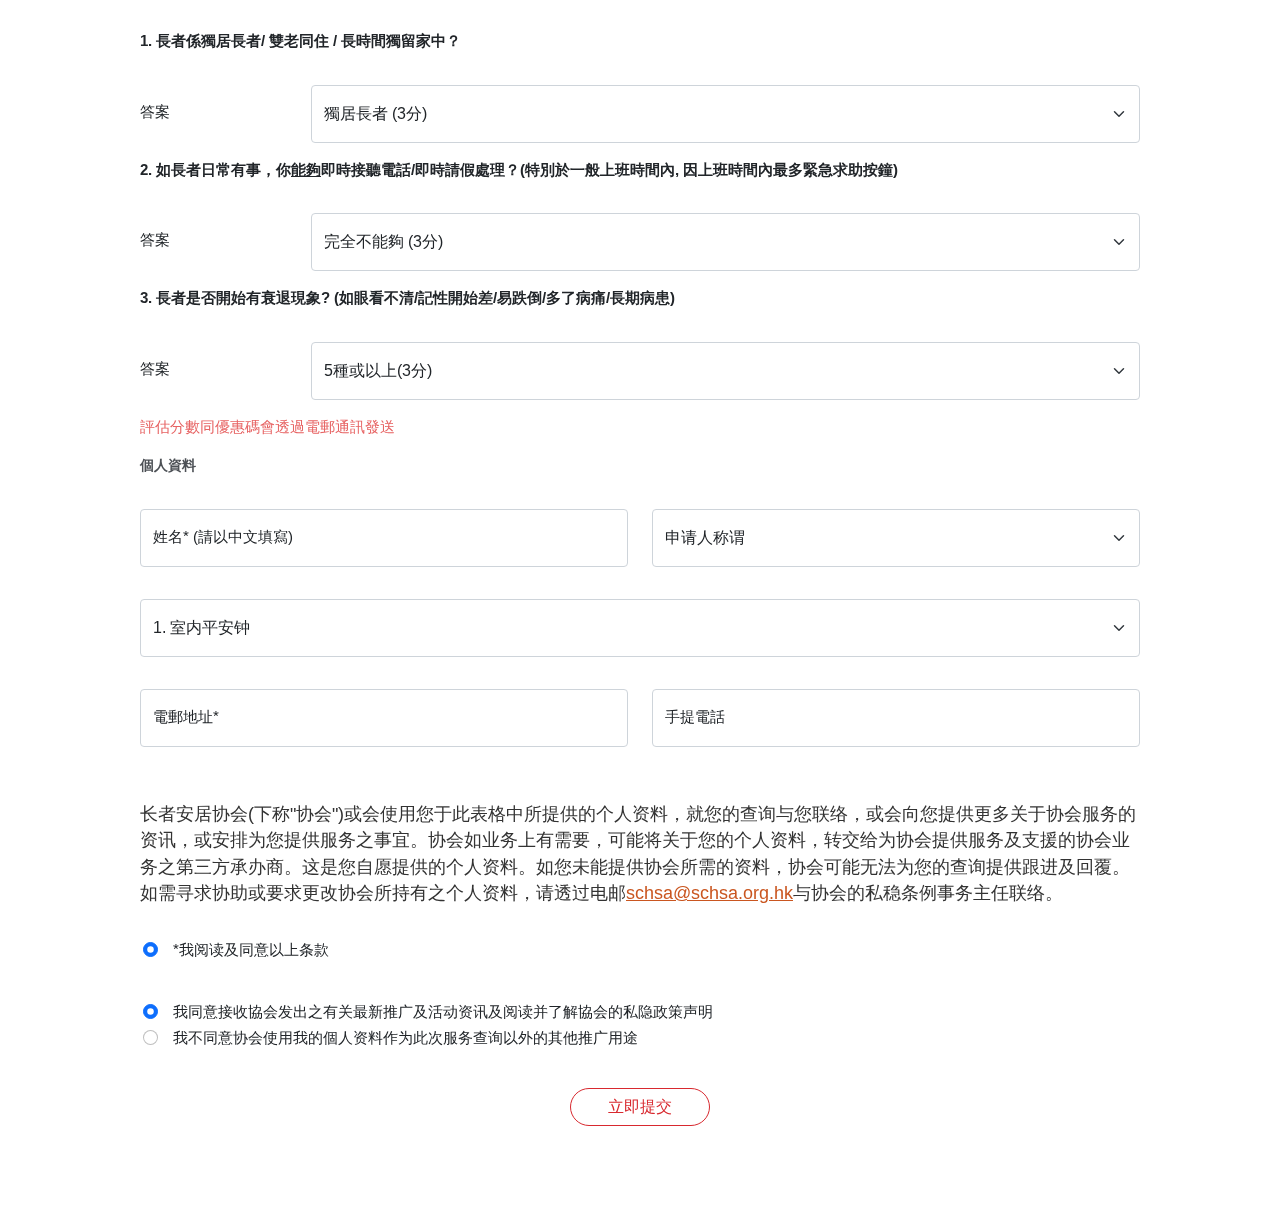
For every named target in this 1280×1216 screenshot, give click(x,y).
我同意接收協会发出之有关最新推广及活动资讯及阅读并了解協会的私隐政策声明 (443, 1011)
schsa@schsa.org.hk (709, 893)
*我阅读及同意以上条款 (251, 949)
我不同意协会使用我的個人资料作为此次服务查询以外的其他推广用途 (405, 1037)
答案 (155, 111)
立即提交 (640, 1106)
